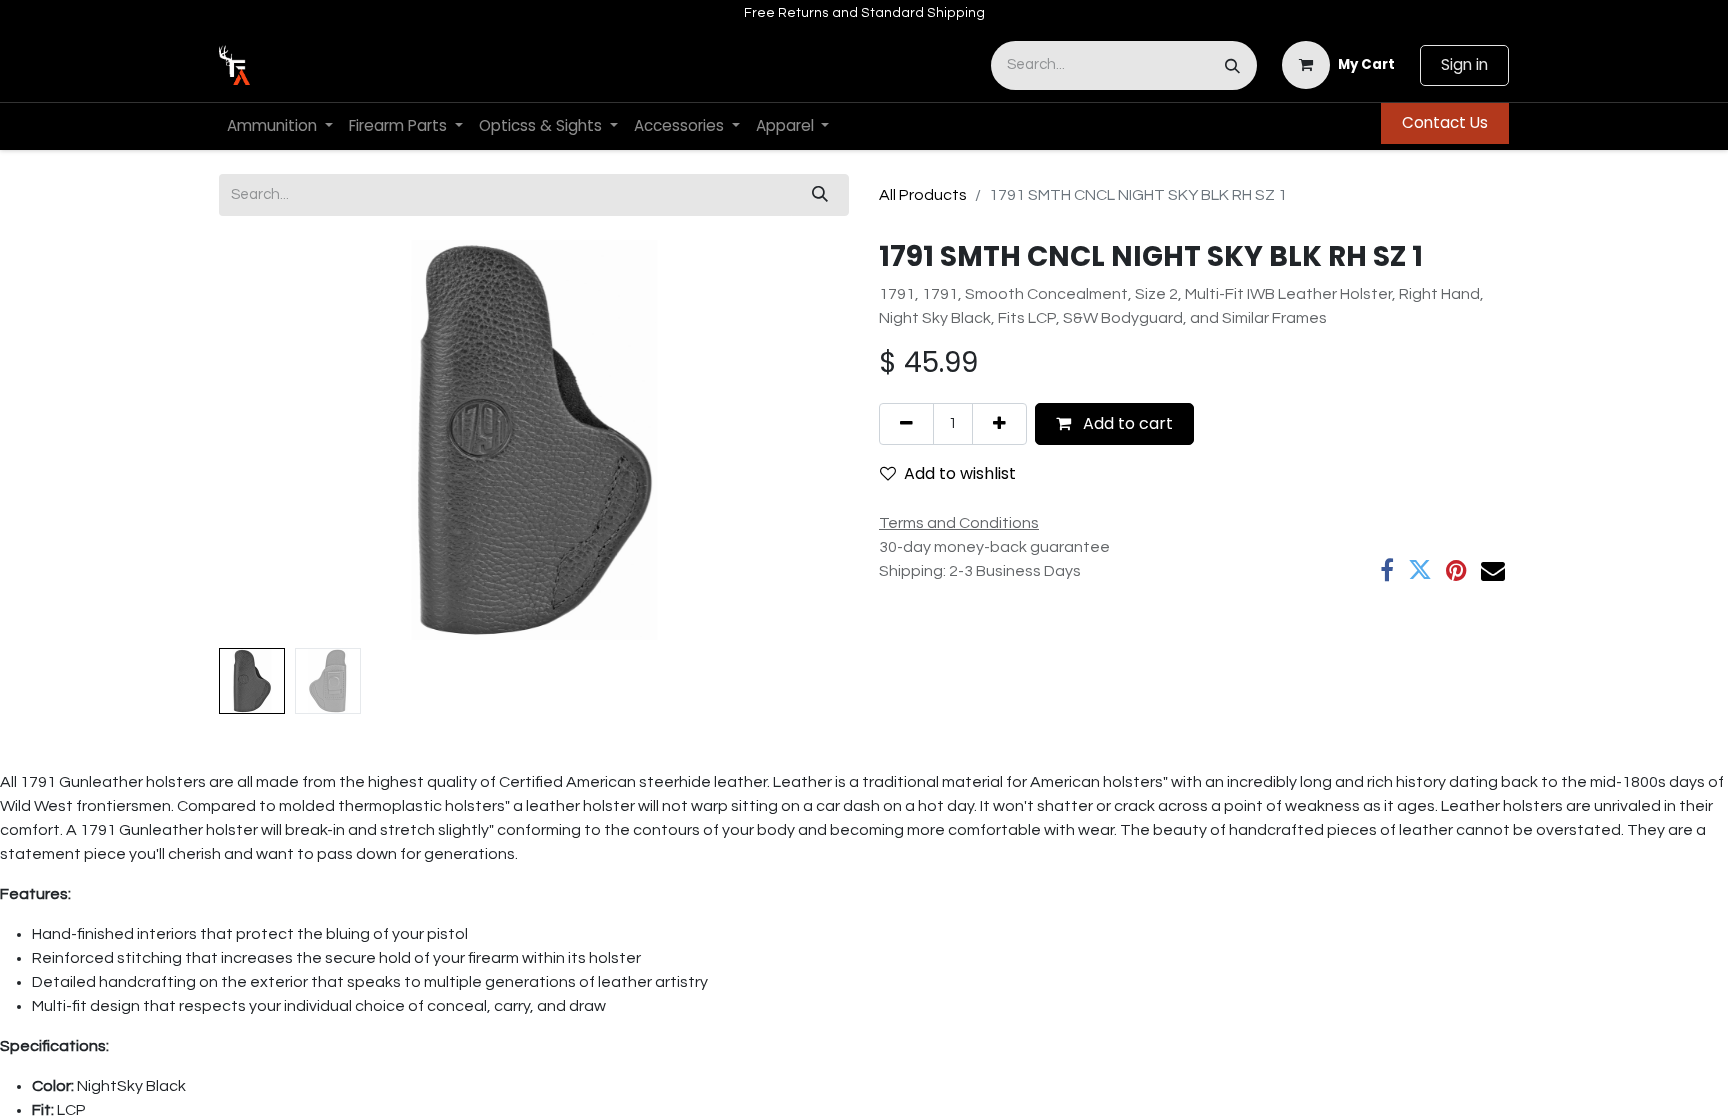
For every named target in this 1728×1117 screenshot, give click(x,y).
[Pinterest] (1456, 570)
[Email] (1493, 570)
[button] (266, 440)
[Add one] (999, 424)
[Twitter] (1420, 570)
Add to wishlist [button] (960, 473)
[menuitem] (280, 126)
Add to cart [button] (1126, 423)
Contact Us (1445, 122)
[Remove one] (906, 424)
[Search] (1232, 65)
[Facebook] (1387, 570)
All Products (923, 195)
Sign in (1464, 64)
